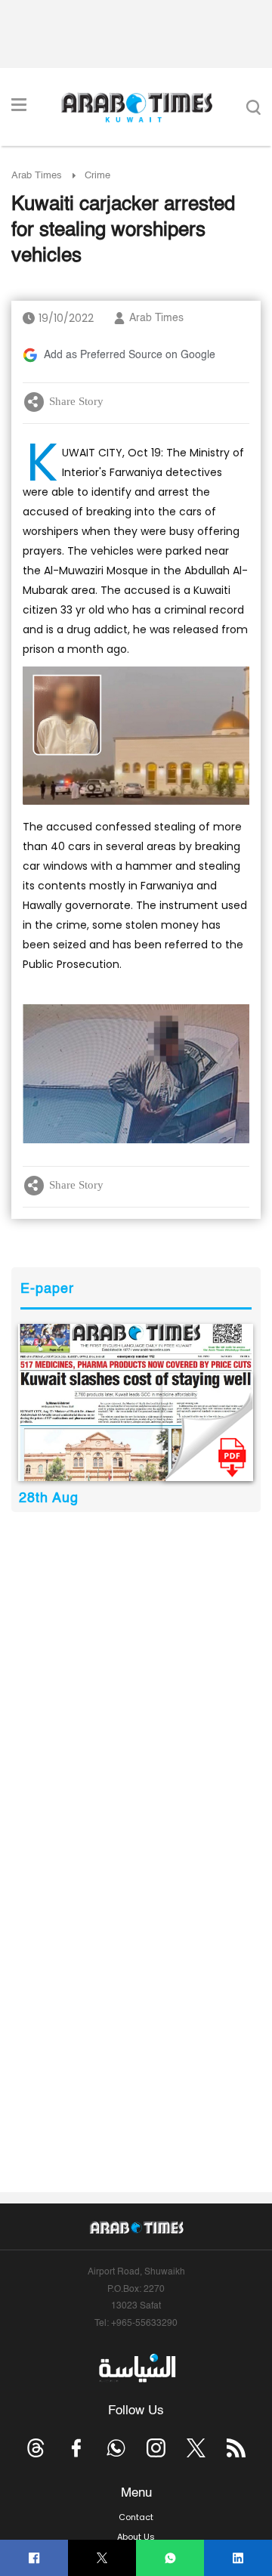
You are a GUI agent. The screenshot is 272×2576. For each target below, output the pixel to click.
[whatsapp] (170, 2558)
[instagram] (156, 2448)
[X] (102, 2558)
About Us (136, 2537)
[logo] (136, 107)
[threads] (36, 2448)
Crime (97, 176)
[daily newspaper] (136, 1402)
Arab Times (37, 176)
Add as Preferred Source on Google (130, 355)
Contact (136, 2517)
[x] (196, 2448)
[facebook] (34, 2558)
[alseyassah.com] (136, 2367)
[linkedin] (238, 2558)
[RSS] (236, 2448)
